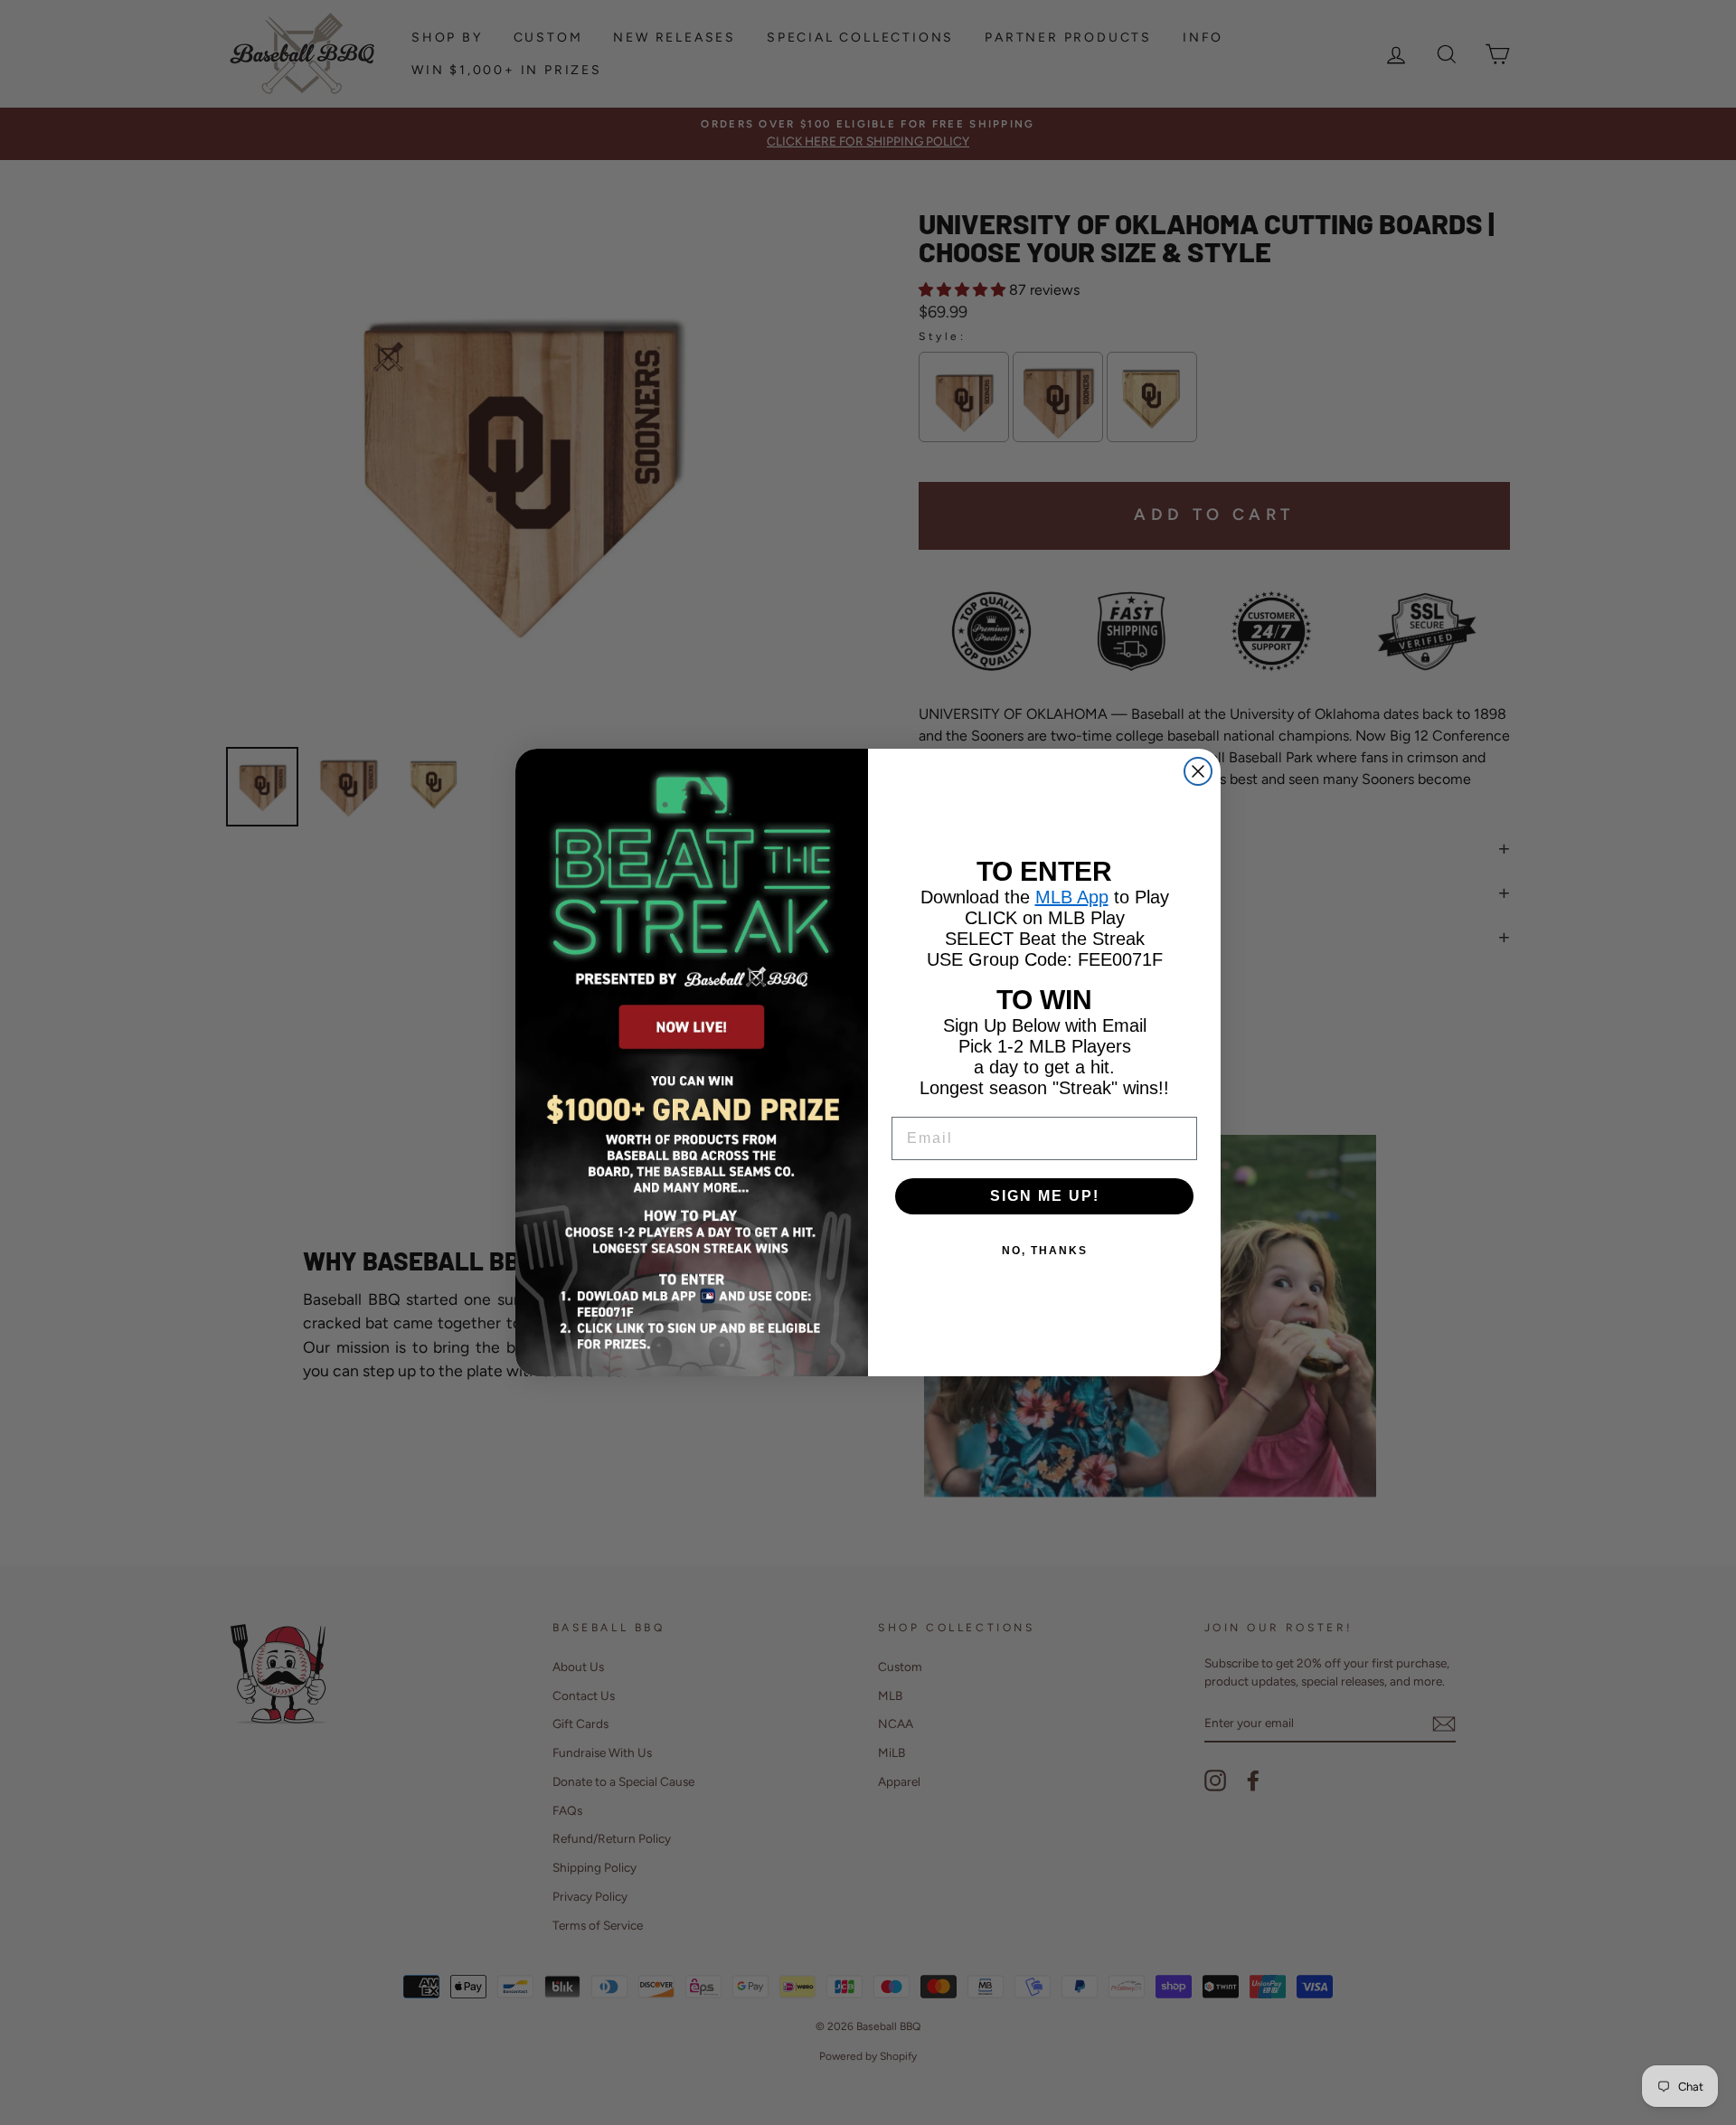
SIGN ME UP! (1045, 1196)
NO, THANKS (1045, 1251)
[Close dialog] (1198, 771)
